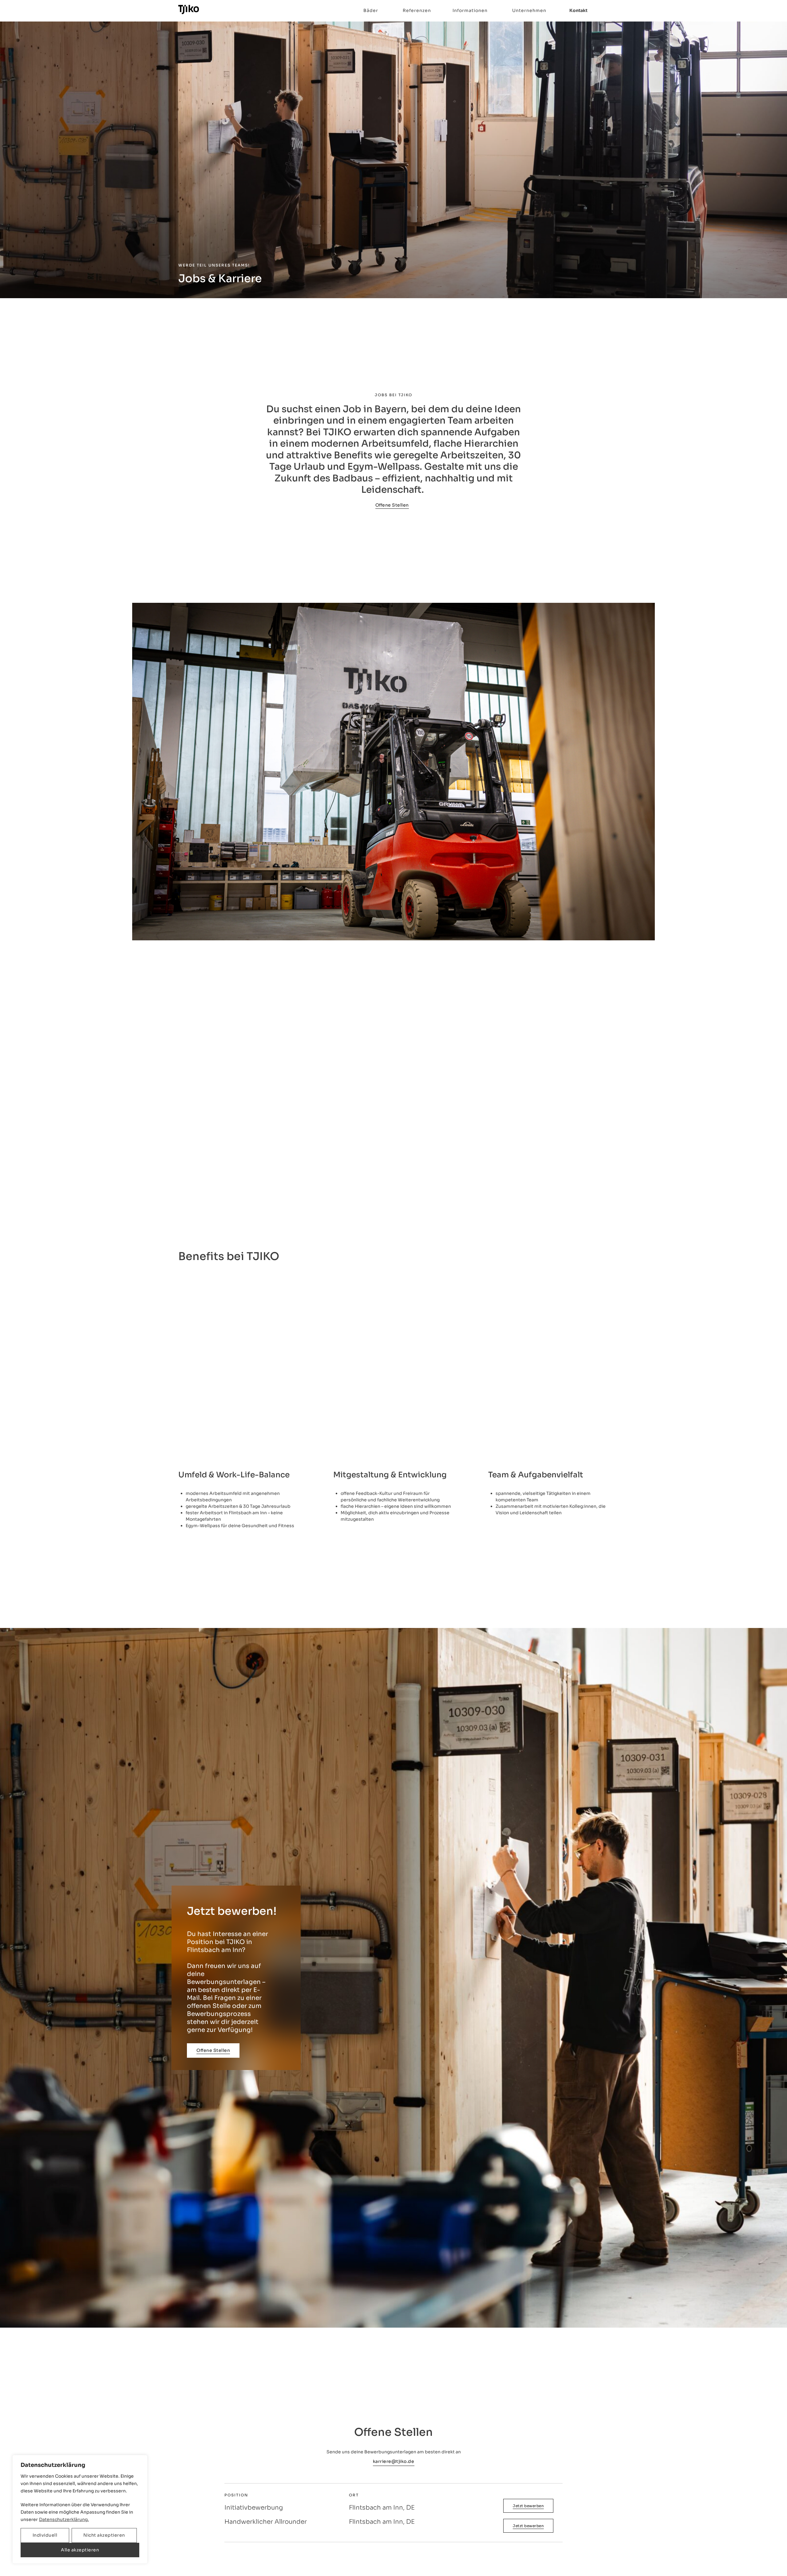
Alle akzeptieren (80, 2550)
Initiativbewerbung (254, 2508)
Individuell (45, 2535)
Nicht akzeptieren (104, 2535)
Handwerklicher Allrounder (266, 2522)
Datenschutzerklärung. (64, 2519)
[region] (80, 2509)
